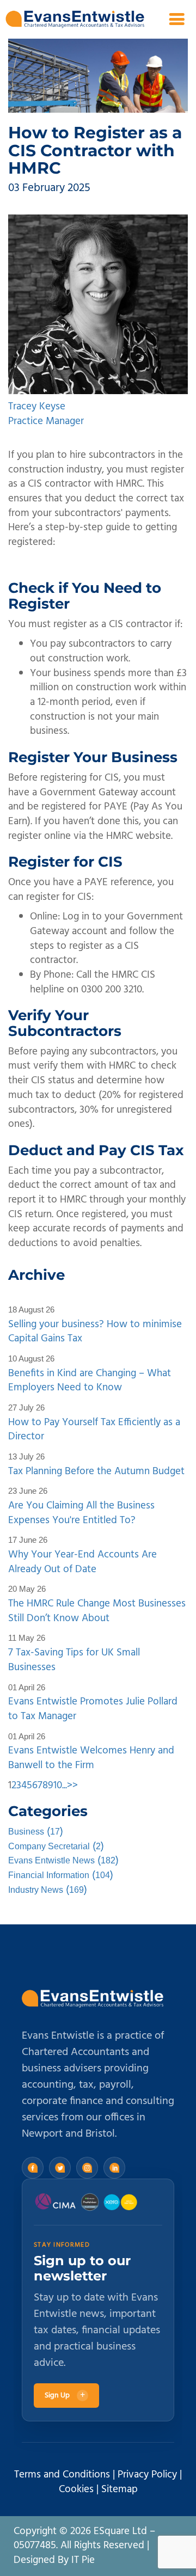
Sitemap (120, 2489)
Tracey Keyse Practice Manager (46, 414)
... (65, 1786)
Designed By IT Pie (54, 2560)
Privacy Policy (147, 2475)
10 (58, 1786)
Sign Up (65, 2396)
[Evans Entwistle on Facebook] (33, 2168)
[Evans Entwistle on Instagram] (87, 2168)
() (36, 1832)
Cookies (76, 2489)
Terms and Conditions (62, 2475)
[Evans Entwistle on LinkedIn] (114, 2168)
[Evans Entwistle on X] (60, 2168)
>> (72, 1786)
